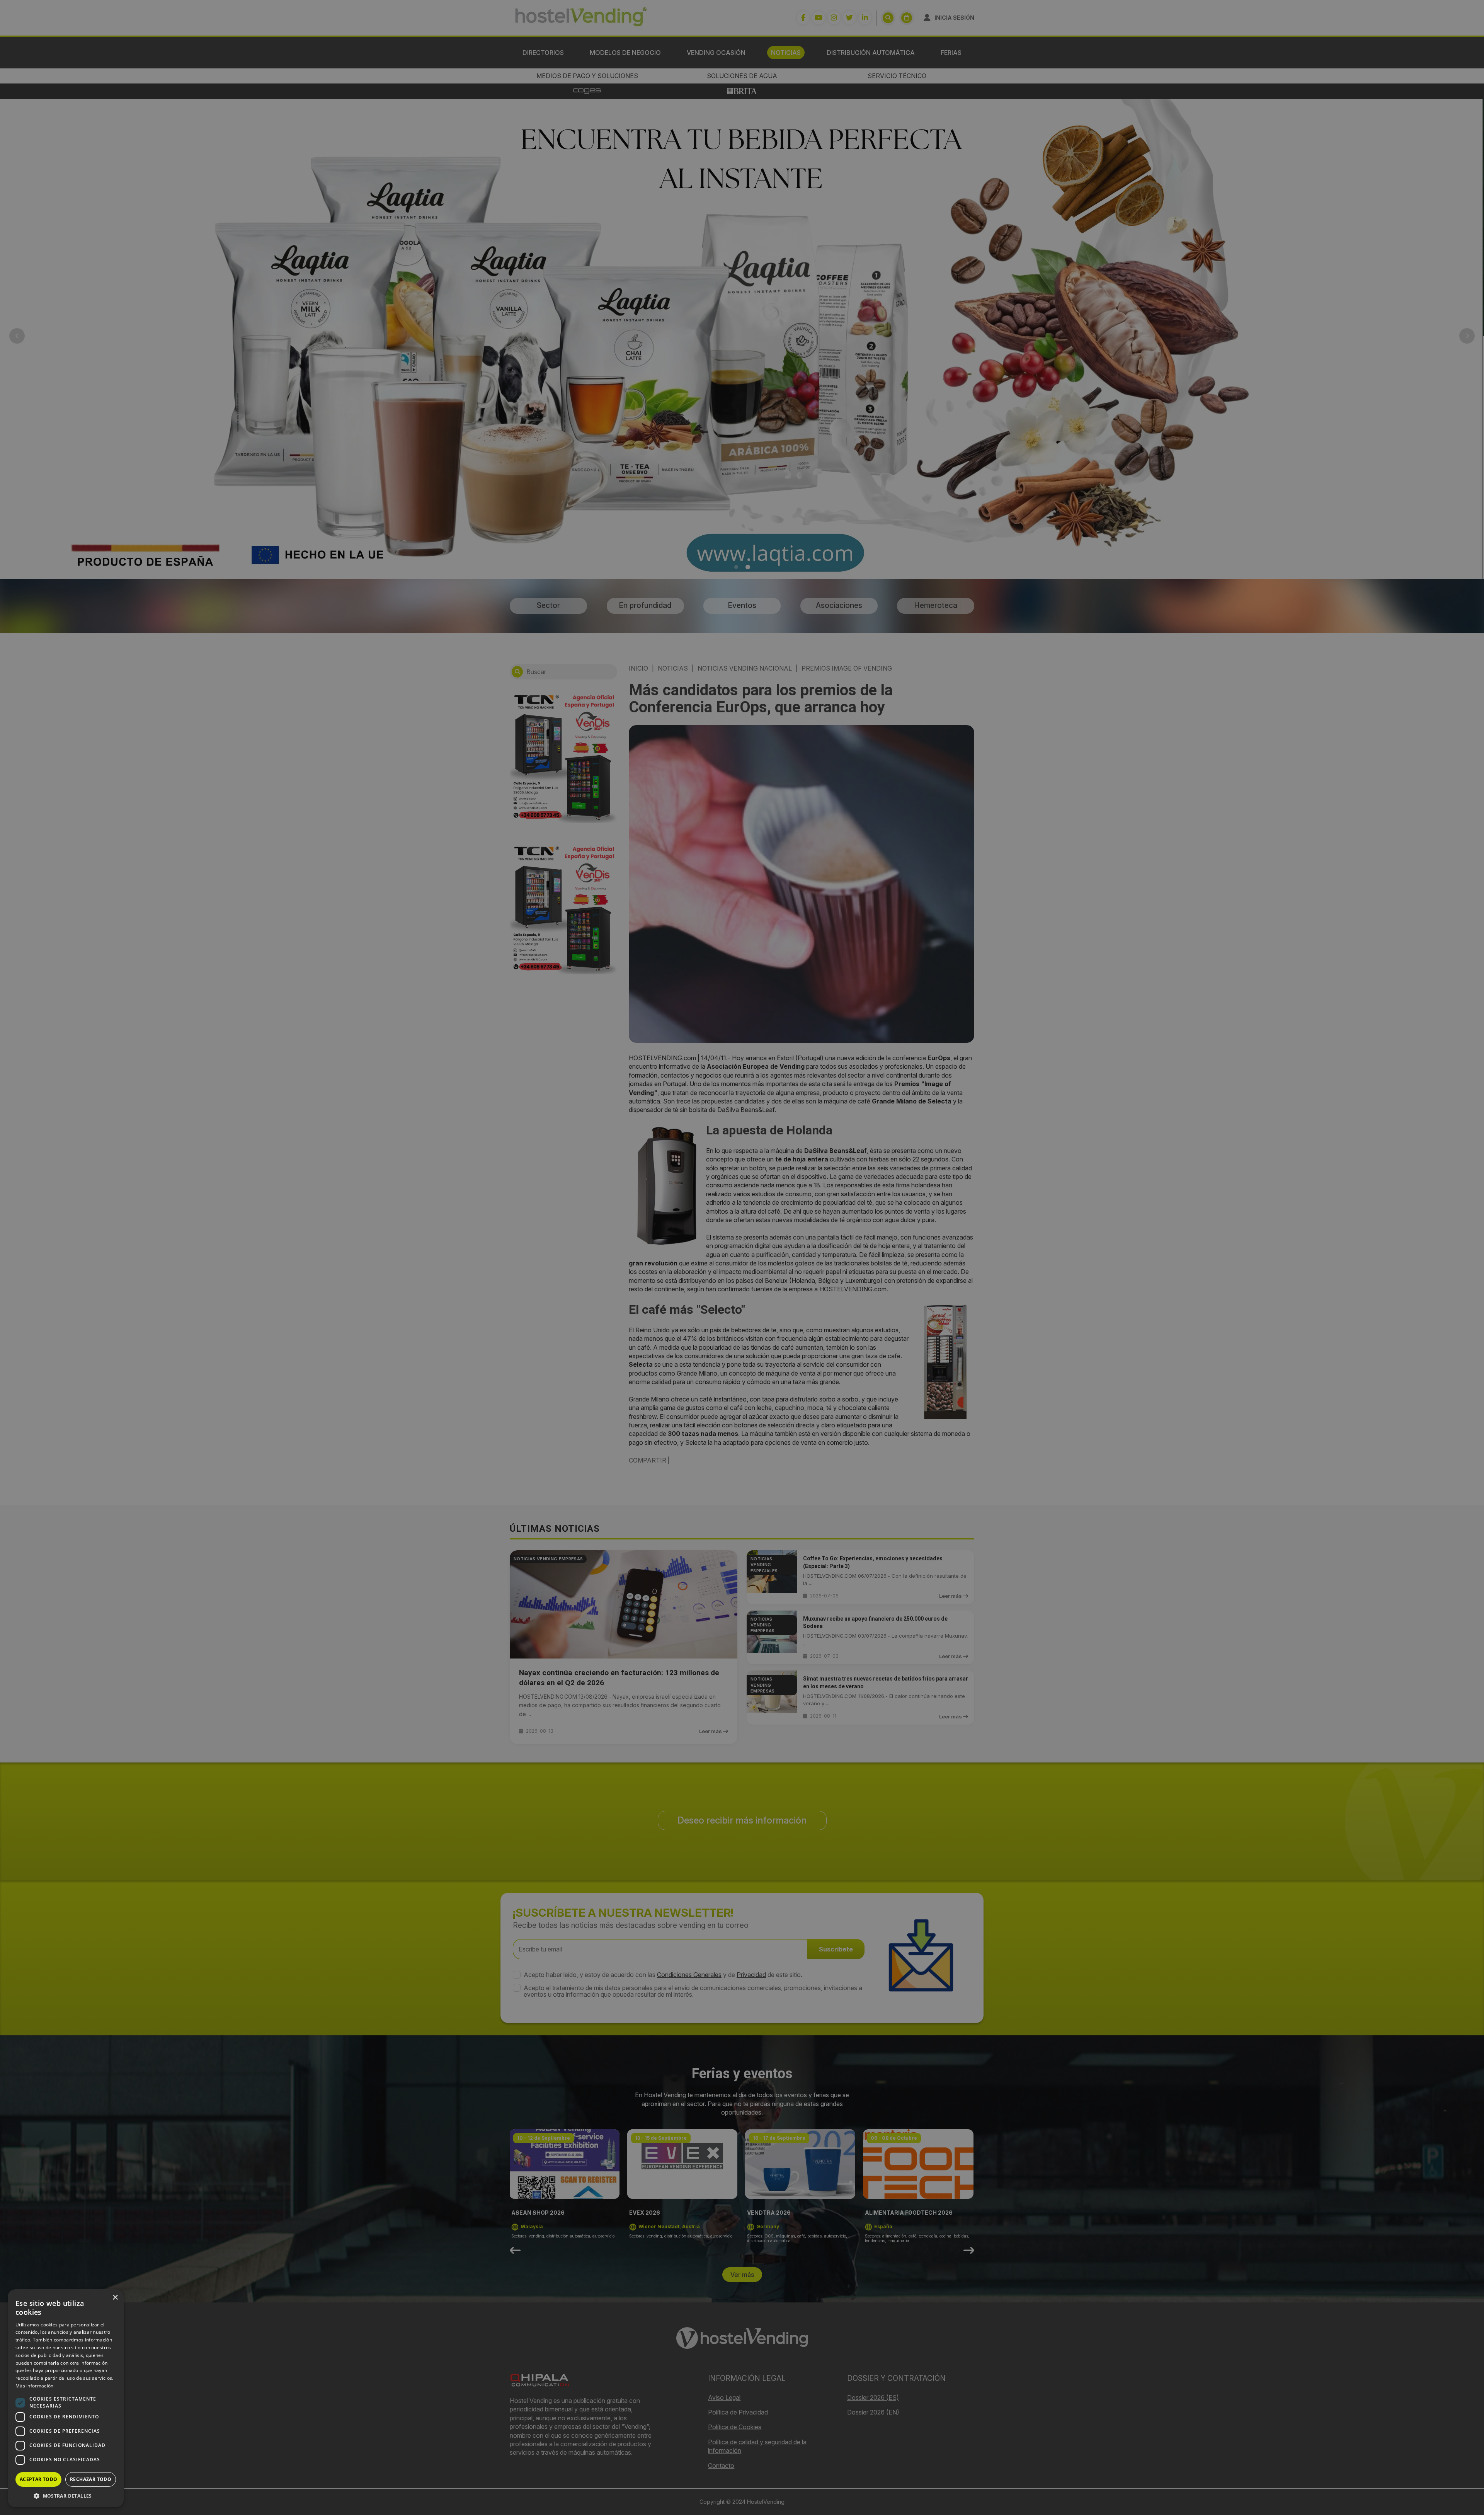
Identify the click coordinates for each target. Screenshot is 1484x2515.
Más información (35, 2386)
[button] (66, 2496)
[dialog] (742, 1257)
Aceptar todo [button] (39, 2479)
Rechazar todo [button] (91, 2479)
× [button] (115, 2298)
